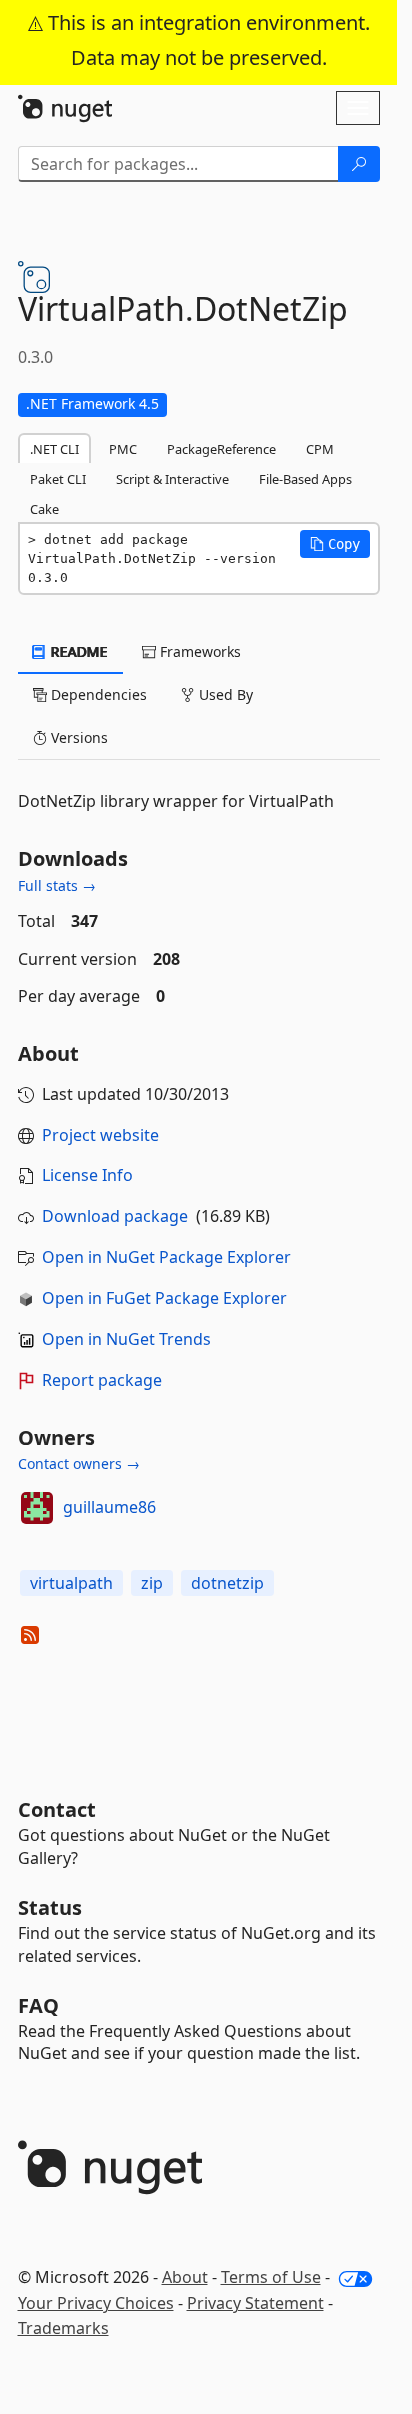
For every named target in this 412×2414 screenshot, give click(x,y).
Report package (102, 1380)
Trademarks (63, 2328)
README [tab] (77, 651)
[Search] (359, 164)
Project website (100, 1135)
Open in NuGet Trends (126, 1339)
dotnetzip (227, 1583)
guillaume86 (109, 1507)
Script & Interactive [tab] (172, 479)
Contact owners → (79, 1463)
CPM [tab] (320, 449)
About (185, 2277)
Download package (115, 1216)
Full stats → (57, 885)
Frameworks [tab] (198, 651)
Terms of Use (271, 2277)
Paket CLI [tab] (58, 479)
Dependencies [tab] (97, 694)
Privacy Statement (255, 2303)
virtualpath (71, 1583)
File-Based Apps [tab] (305, 479)
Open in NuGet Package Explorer (166, 1257)
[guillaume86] (37, 1508)
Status (50, 1907)
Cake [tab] (44, 509)
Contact (57, 1809)
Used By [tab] (224, 694)
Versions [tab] (77, 737)
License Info (87, 1175)
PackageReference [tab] (221, 449)
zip (152, 1583)
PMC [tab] (123, 449)
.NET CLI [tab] (54, 449)
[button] (335, 544)
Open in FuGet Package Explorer (164, 1298)
